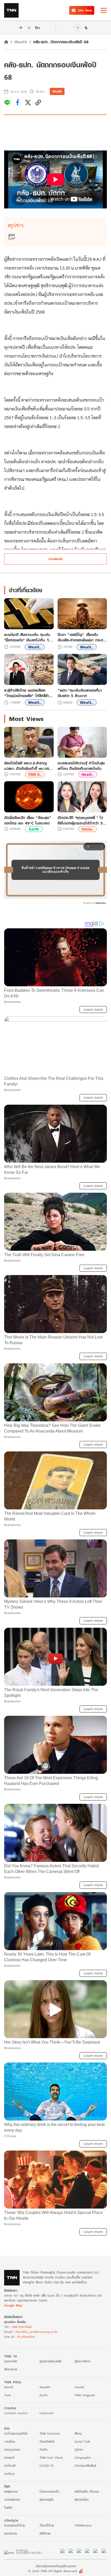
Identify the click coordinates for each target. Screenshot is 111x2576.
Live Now (85, 10)
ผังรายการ (11, 2369)
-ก (20, 27)
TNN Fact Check (51, 2458)
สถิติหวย (45, 2533)
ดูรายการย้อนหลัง (51, 2361)
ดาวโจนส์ (10, 2466)
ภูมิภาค (79, 2450)
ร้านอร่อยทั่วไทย (14, 2525)
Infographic (83, 2458)
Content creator (16, 2413)
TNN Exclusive (50, 2433)
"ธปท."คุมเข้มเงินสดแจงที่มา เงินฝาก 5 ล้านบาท (80, 693)
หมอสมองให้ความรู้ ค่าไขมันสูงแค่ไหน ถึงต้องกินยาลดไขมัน (81, 766)
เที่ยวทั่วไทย (47, 2525)
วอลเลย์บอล (12, 2499)
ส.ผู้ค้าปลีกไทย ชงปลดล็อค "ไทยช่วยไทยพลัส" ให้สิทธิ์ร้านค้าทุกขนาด (28, 693)
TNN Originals (85, 2395)
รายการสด (11, 2361)
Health (80, 2387)
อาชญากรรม (12, 2450)
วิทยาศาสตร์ (47, 2441)
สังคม (78, 2433)
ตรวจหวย (10, 2533)
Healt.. (88, 774)
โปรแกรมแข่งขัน (49, 2491)
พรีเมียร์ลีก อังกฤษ (87, 2491)
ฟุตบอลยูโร (47, 2499)
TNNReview (83, 2525)
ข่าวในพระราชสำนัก (16, 2433)
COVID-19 (46, 2466)
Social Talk (82, 2441)
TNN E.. (35, 774)
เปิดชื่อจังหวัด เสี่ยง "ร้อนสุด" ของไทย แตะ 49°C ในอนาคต (28, 820)
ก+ (38, 27)
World (9, 2387)
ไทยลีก (8, 2508)
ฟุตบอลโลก (82, 2499)
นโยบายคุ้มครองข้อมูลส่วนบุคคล (56, 2566)
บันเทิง (43, 2450)
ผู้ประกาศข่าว (83, 2361)
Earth (34, 829)
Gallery (9, 2474)
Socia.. (88, 829)
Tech (7, 2395)
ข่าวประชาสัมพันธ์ (85, 2466)
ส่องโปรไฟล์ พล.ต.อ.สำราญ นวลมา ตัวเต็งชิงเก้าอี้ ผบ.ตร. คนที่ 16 (27, 766)
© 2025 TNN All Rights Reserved (52, 2571)
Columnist (47, 2413)
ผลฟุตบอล (11, 2491)
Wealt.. (35, 647)
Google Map (13, 2305)
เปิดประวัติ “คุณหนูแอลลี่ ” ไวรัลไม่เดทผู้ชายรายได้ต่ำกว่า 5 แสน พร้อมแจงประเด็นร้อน (80, 820)
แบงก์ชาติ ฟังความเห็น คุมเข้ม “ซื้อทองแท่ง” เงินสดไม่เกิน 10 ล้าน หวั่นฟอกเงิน (28, 637)
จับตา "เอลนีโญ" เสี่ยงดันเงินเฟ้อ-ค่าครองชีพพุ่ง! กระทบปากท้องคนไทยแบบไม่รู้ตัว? (82, 637)
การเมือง (10, 2441)
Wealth (21, 42)
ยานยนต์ (9, 2458)
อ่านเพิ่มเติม (56, 559)
